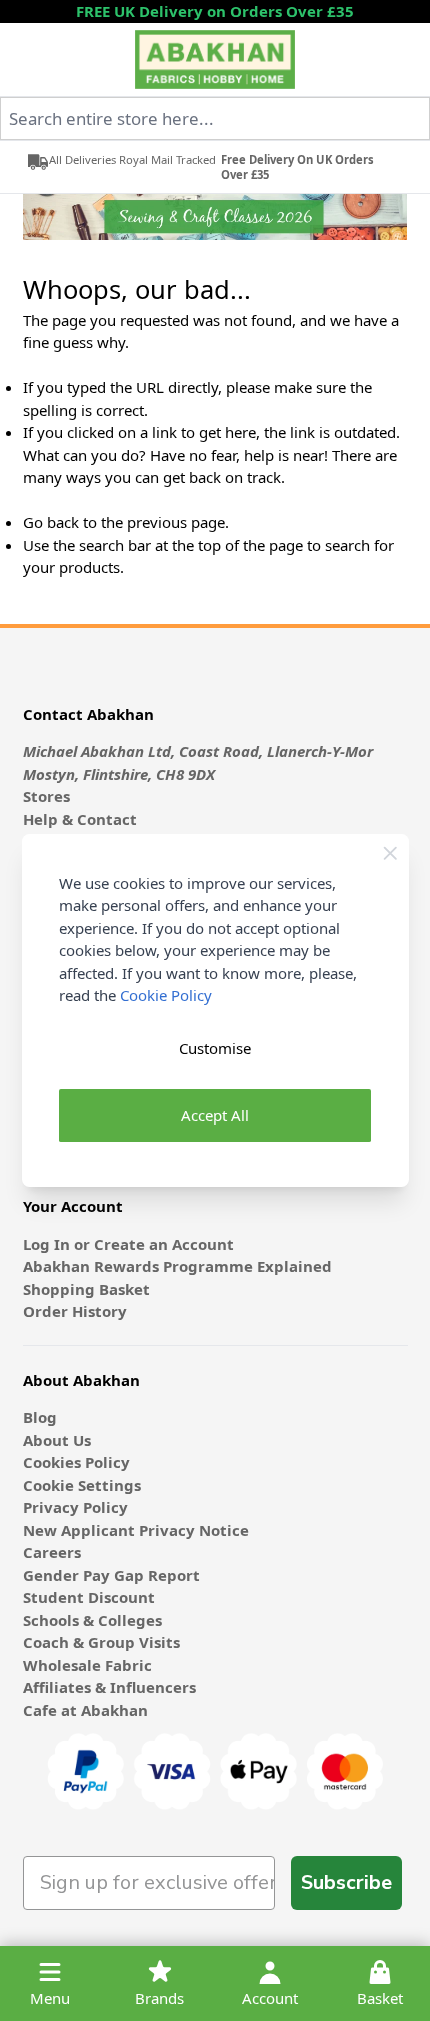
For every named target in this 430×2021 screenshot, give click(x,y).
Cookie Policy (166, 995)
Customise (215, 1048)
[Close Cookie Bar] (390, 853)
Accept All (215, 1115)
